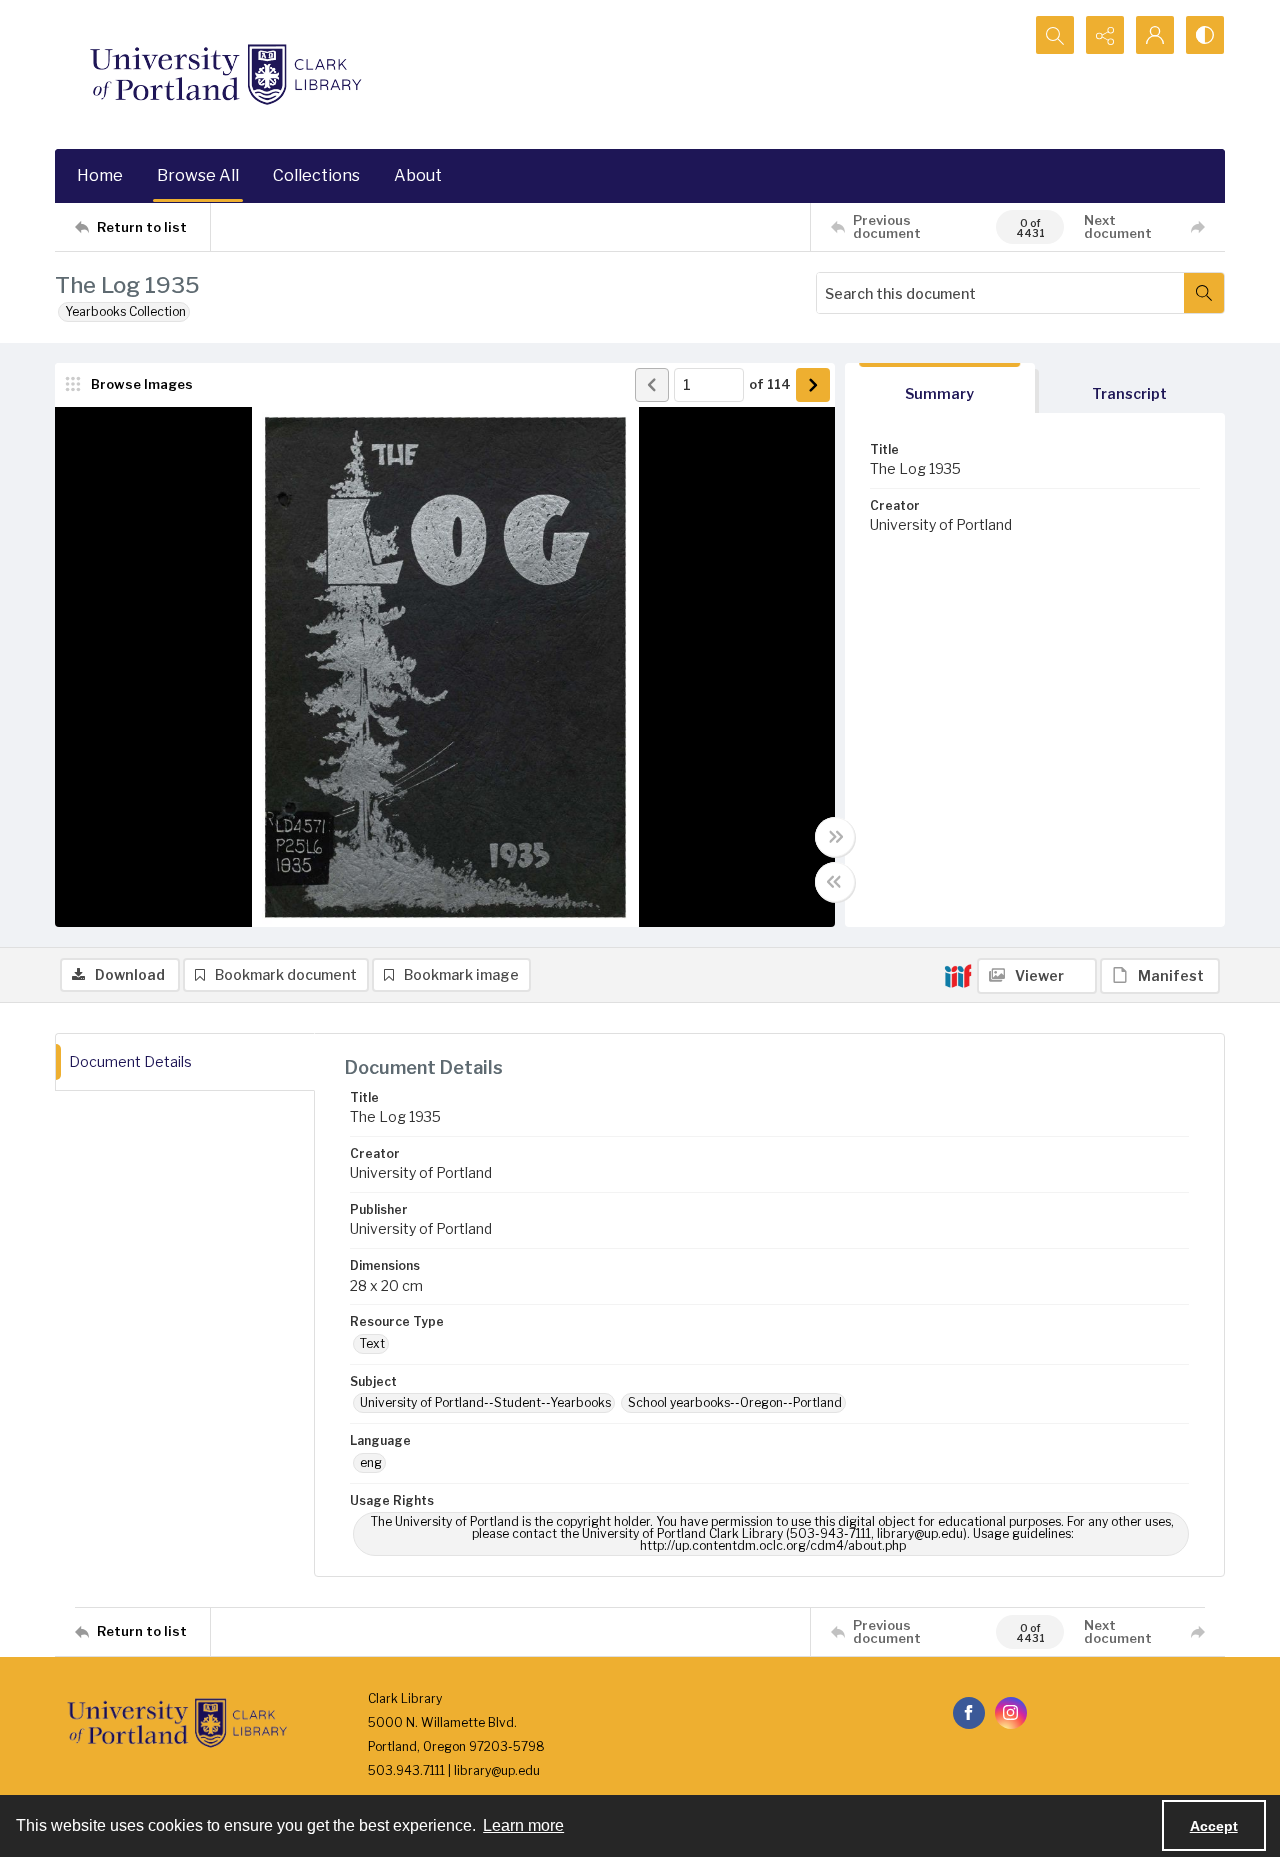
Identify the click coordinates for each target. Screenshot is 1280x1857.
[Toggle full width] (835, 837)
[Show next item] (813, 385)
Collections (316, 175)
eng (371, 1462)
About (418, 175)
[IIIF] (958, 975)
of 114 (770, 384)
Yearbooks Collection (125, 311)
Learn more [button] (523, 1825)
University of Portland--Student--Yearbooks (485, 1402)
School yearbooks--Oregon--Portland (735, 1402)
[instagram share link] (1011, 1713)
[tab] (940, 388)
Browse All (198, 175)
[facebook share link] (969, 1713)
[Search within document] (1204, 293)
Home (100, 175)
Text (372, 1343)
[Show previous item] (652, 385)
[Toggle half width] (835, 882)
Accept (1214, 1826)
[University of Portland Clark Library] (225, 74)
